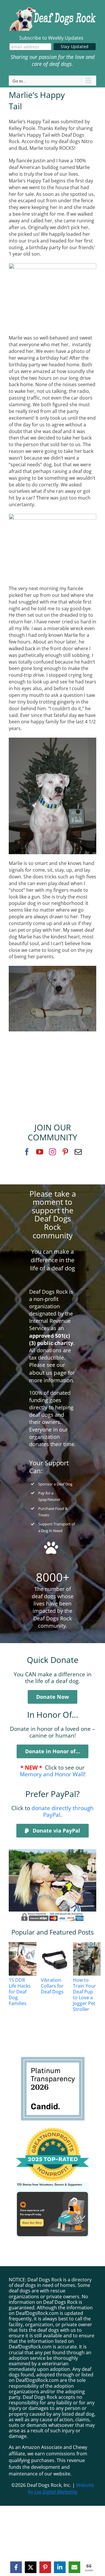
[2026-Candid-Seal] (53, 2058)
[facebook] (27, 1152)
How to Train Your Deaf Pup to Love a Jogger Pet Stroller (84, 1995)
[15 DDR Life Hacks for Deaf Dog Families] (30, 1959)
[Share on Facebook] (16, 2567)
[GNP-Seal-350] (52, 2130)
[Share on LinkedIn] (60, 2567)
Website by (61, 2488)
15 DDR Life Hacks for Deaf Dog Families (20, 1992)
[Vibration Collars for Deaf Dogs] (62, 1959)
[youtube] (40, 1152)
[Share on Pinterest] (45, 2567)
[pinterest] (65, 1152)
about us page (48, 1373)
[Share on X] (31, 2567)
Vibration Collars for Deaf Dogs (52, 1986)
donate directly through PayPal (63, 1811)
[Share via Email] (74, 2567)
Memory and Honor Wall (52, 1774)
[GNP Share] (52, 2184)
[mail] (78, 1152)
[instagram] (52, 1152)
